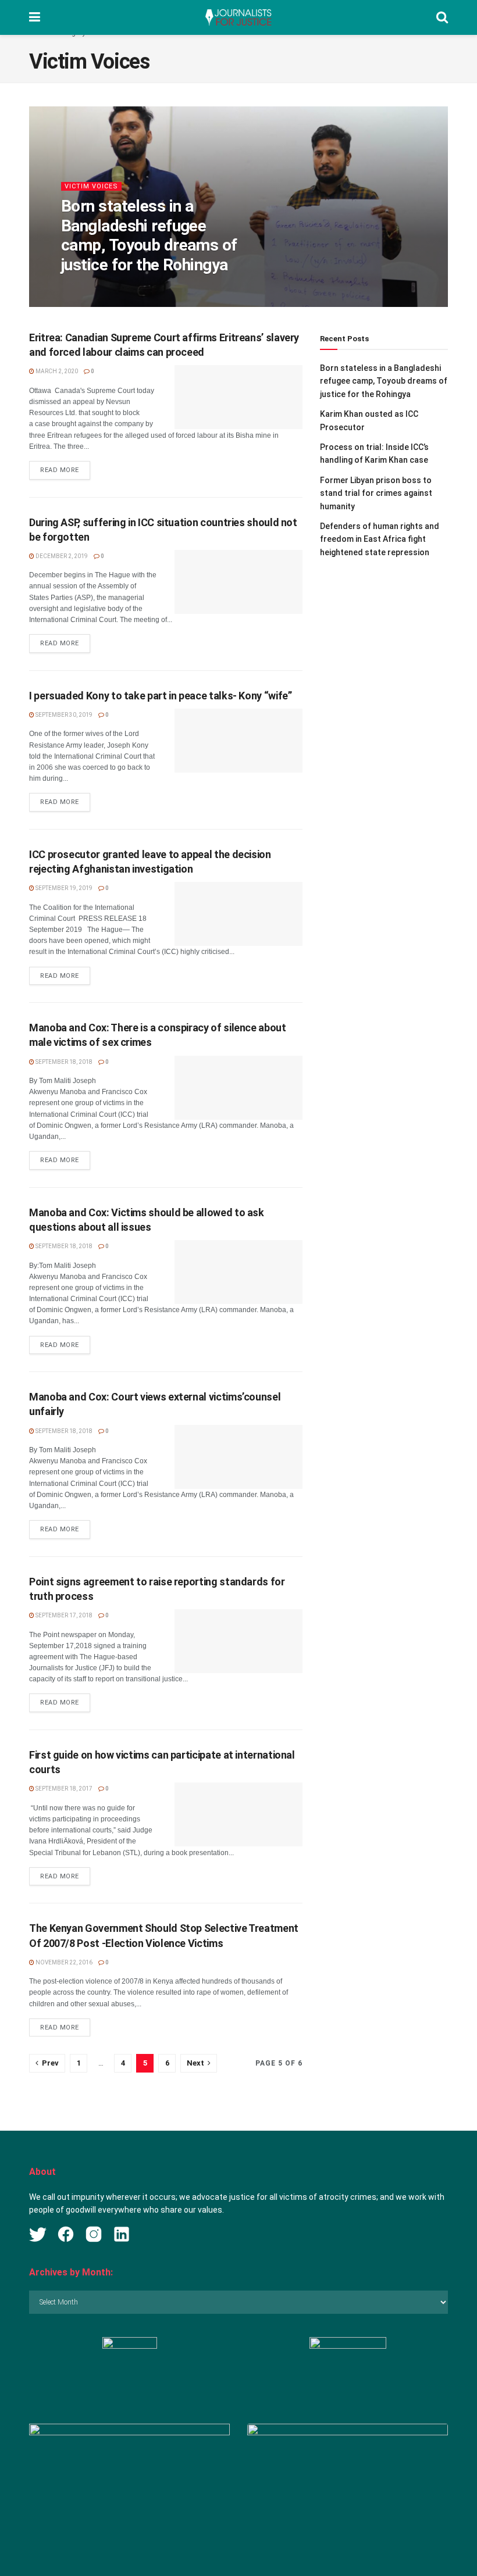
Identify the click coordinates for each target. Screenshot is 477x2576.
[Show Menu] (35, 17)
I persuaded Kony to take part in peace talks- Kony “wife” (160, 696)
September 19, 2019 (63, 888)
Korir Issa (86, 289)
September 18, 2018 (63, 1062)
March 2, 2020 (56, 371)
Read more (65, 470)
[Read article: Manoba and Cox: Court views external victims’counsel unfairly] (238, 1457)
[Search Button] (442, 17)
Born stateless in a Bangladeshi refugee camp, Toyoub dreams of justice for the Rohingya (149, 235)
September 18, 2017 (63, 1789)
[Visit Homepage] (238, 17)
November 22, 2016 (63, 1962)
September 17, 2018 (63, 1615)
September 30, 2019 (63, 715)
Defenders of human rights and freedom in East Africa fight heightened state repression (380, 539)
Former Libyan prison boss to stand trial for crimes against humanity (376, 493)
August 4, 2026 (136, 289)
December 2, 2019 (61, 556)
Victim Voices (91, 186)
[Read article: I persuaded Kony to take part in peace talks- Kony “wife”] (238, 741)
